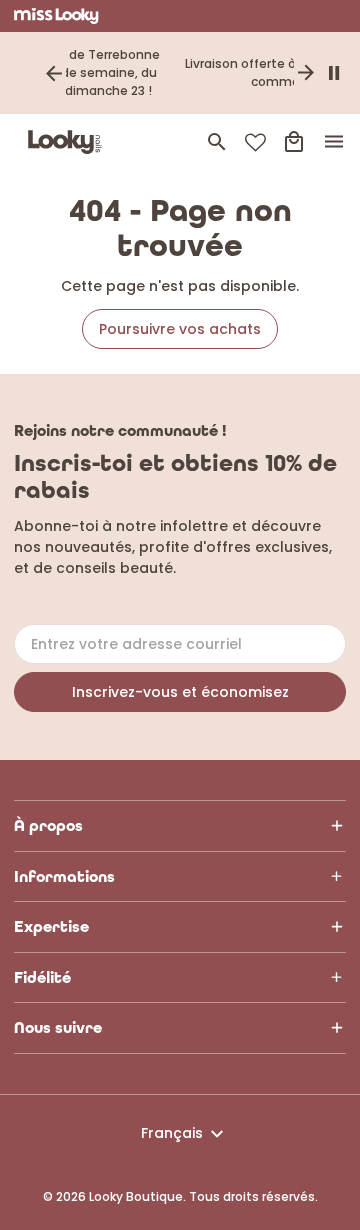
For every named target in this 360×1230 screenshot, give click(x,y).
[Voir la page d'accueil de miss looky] (56, 16)
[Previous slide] (54, 73)
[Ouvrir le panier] (294, 142)
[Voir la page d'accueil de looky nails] (69, 142)
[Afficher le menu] (334, 142)
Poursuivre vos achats (180, 329)
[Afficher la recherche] (217, 142)
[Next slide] (306, 73)
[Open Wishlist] (255, 142)
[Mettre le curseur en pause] (334, 73)
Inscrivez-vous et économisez (180, 692)
